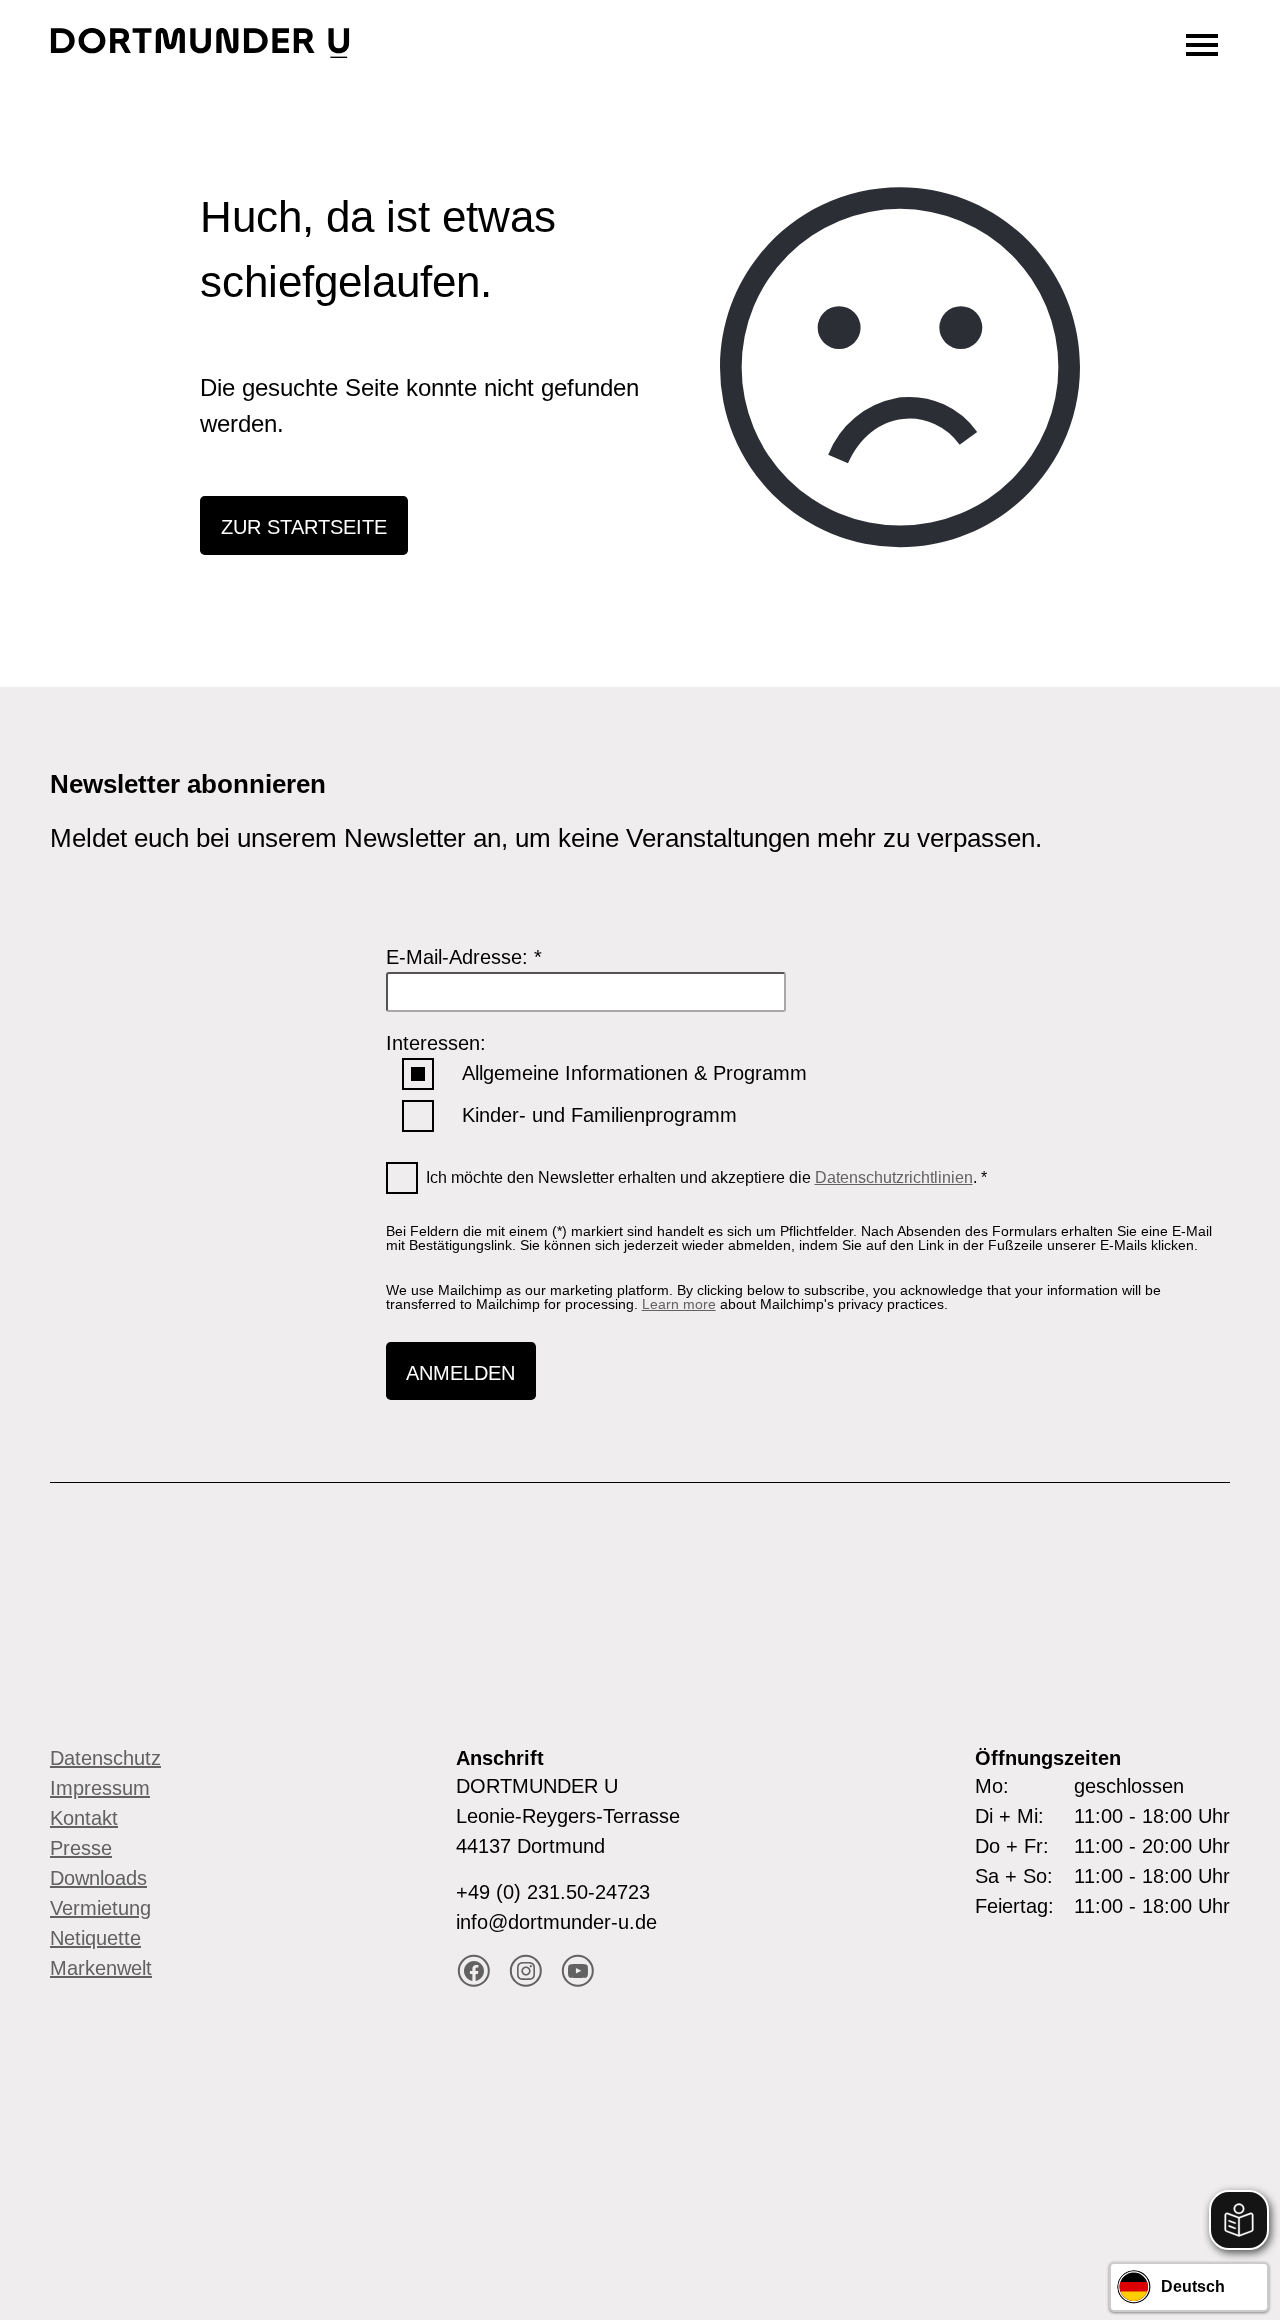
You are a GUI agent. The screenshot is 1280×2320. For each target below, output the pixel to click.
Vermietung (100, 1908)
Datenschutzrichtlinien (894, 1177)
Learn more (679, 1304)
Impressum (100, 1788)
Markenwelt (101, 1968)
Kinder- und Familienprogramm (599, 1115)
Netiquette (95, 1938)
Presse (81, 1848)
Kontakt (84, 1818)
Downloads (98, 1878)
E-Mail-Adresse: (464, 957)
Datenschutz (105, 1758)
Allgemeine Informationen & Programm (634, 1073)
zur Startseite (304, 527)
